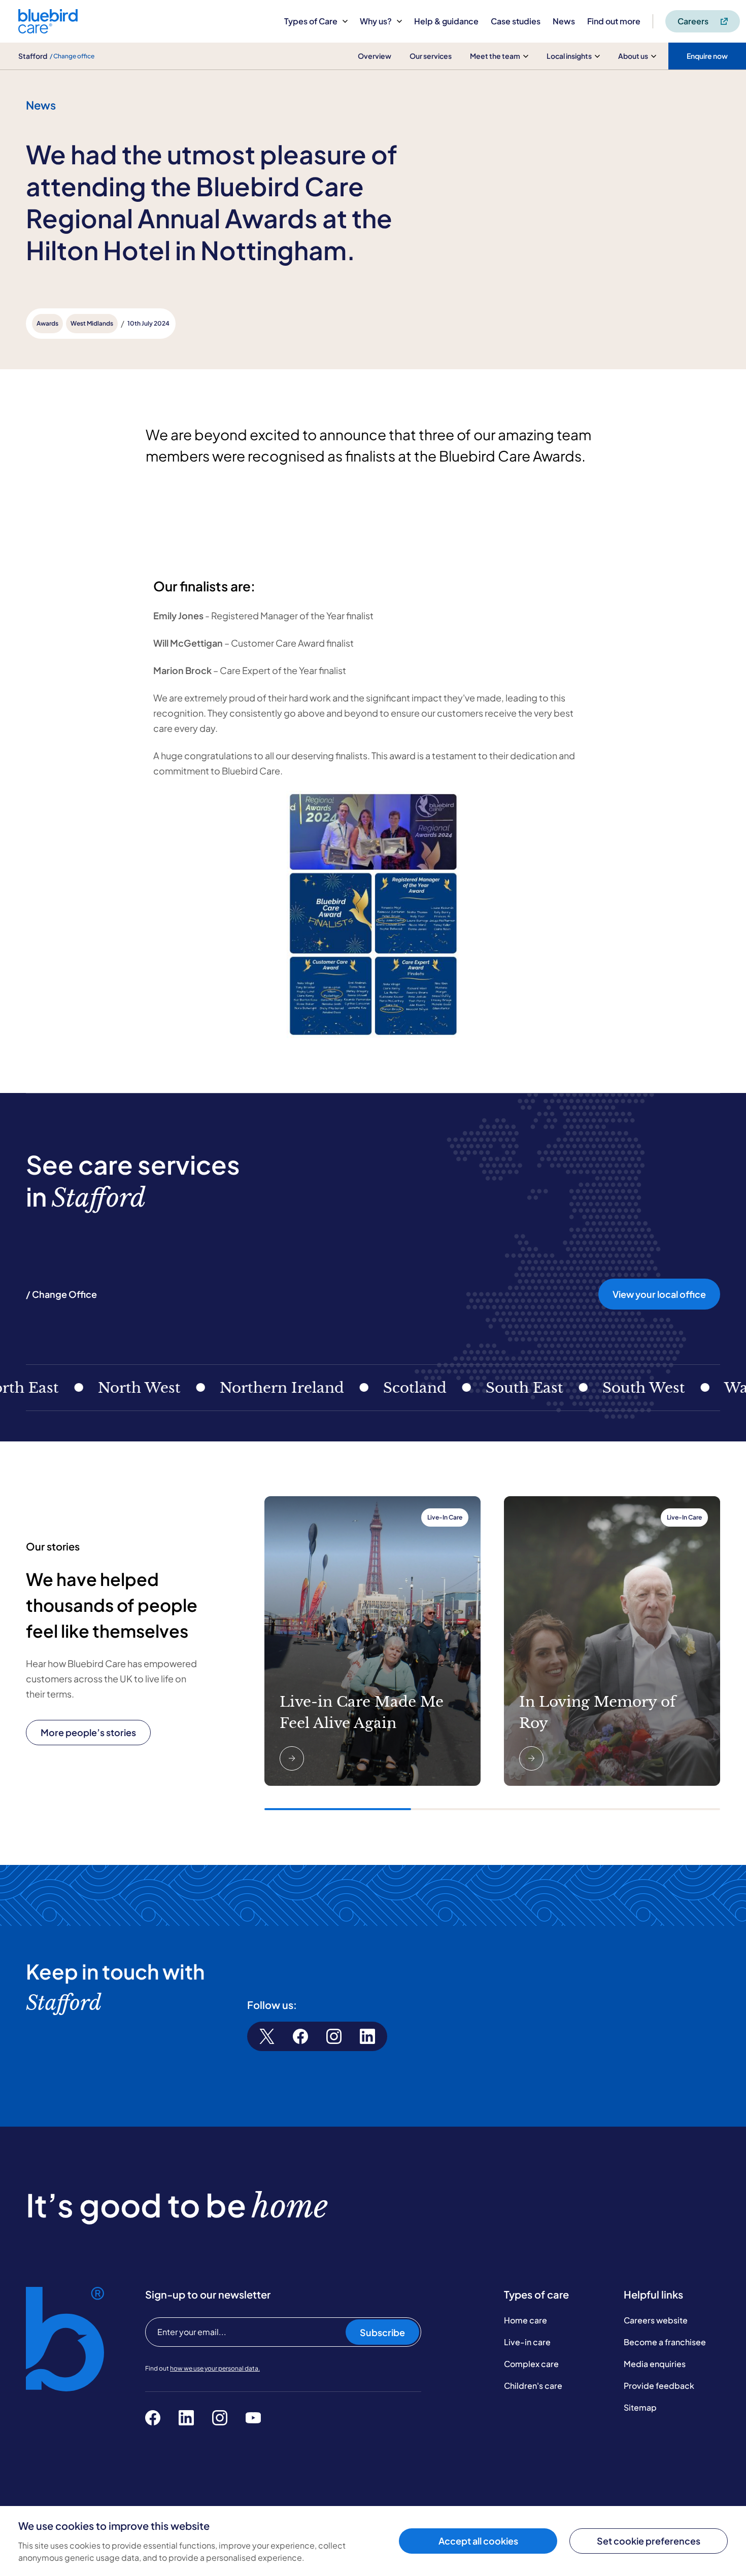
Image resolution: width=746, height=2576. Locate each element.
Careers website (656, 2320)
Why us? (376, 21)
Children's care (533, 2386)
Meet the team (495, 56)
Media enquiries (655, 2364)
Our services (431, 56)
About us (633, 56)
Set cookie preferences (649, 2541)
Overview (375, 56)
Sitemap (640, 2407)
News (564, 21)
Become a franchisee (665, 2342)
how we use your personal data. (215, 2368)
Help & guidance (446, 21)
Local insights (569, 56)
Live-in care (527, 2342)
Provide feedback (659, 2386)
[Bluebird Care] (48, 30)
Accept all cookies (478, 2541)
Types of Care (311, 21)
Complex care (531, 2364)
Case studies (516, 21)
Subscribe (382, 2332)
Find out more (614, 21)
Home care (525, 2320)
